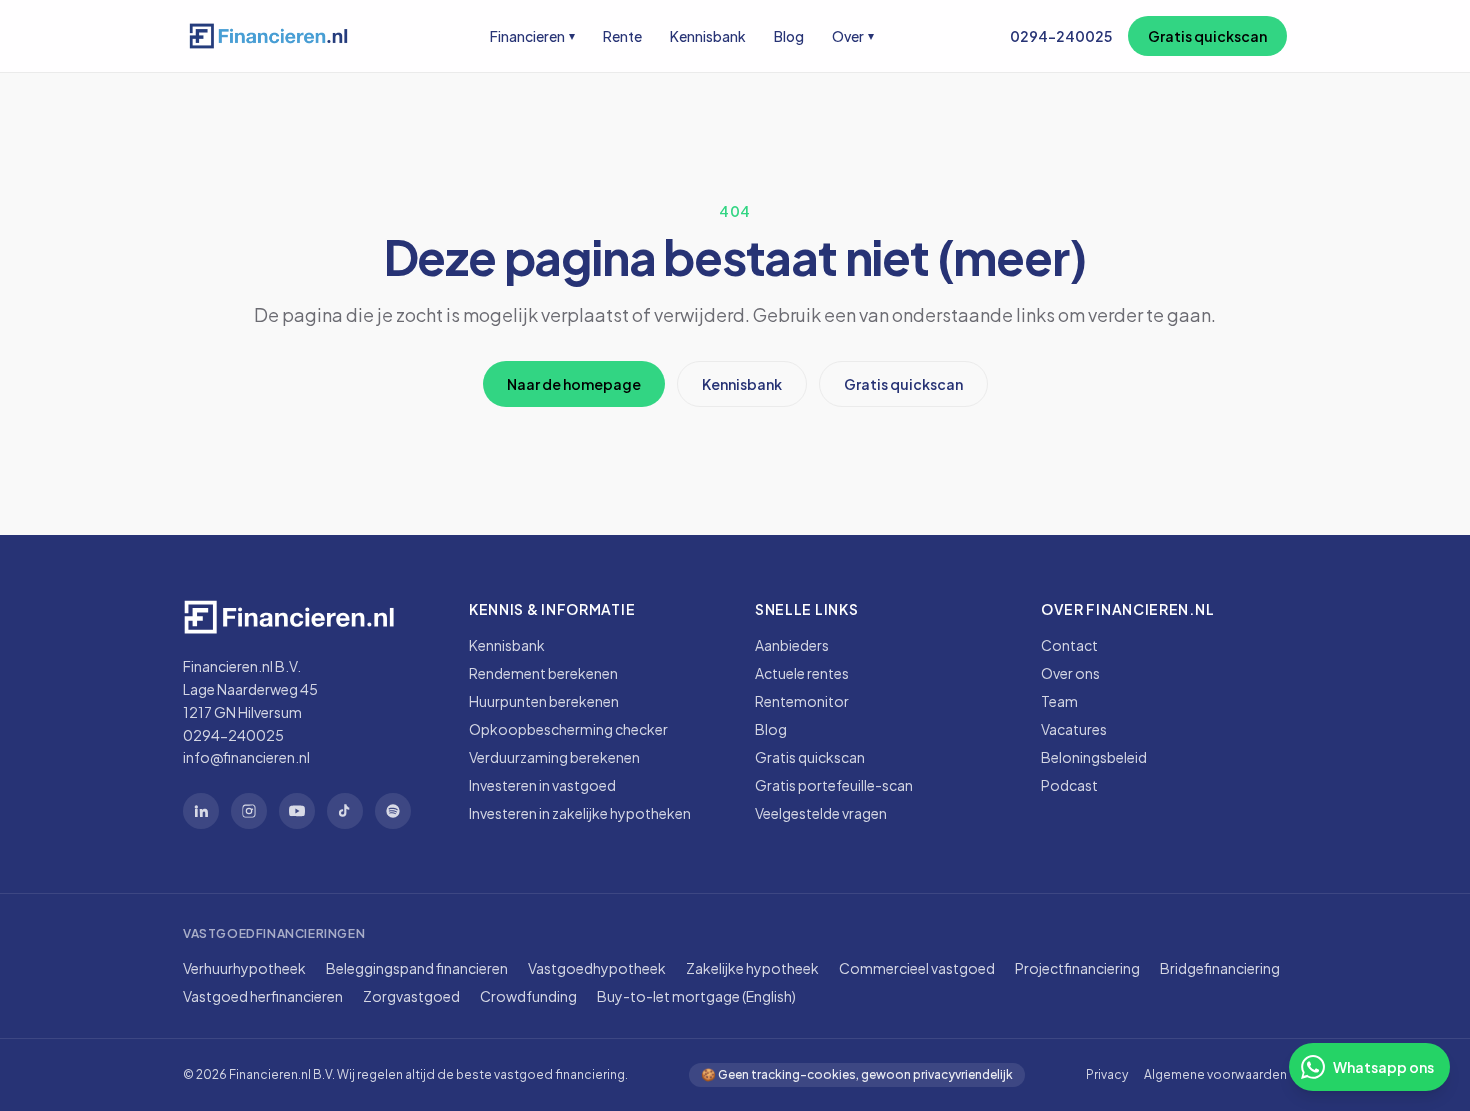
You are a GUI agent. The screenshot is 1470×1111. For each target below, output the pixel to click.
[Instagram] (249, 811)
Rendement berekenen (543, 673)
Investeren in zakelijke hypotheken (580, 813)
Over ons (1070, 673)
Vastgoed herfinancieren (263, 996)
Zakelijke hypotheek (752, 968)
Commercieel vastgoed (917, 968)
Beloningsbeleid (1094, 757)
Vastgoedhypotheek (597, 968)
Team (1059, 701)
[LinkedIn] (201, 811)
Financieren (532, 36)
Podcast (1069, 785)
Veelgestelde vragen (821, 813)
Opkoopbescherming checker (568, 729)
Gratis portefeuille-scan (834, 785)
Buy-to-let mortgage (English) (696, 996)
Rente (622, 36)
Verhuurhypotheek (244, 968)
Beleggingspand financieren (417, 968)
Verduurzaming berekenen (554, 757)
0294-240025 (1061, 36)
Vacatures (1074, 729)
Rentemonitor (802, 701)
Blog (789, 36)
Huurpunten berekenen (544, 701)
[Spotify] (393, 811)
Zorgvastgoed (411, 996)
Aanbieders (792, 645)
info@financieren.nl (246, 757)
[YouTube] (297, 811)
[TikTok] (345, 811)
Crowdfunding (528, 996)
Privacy (1107, 1074)
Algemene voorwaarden (1215, 1074)
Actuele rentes (802, 673)
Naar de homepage (574, 384)
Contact (1069, 645)
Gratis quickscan (1207, 36)
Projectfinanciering (1077, 968)
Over (853, 36)
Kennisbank (708, 36)
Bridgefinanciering (1220, 968)
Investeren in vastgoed (542, 785)
